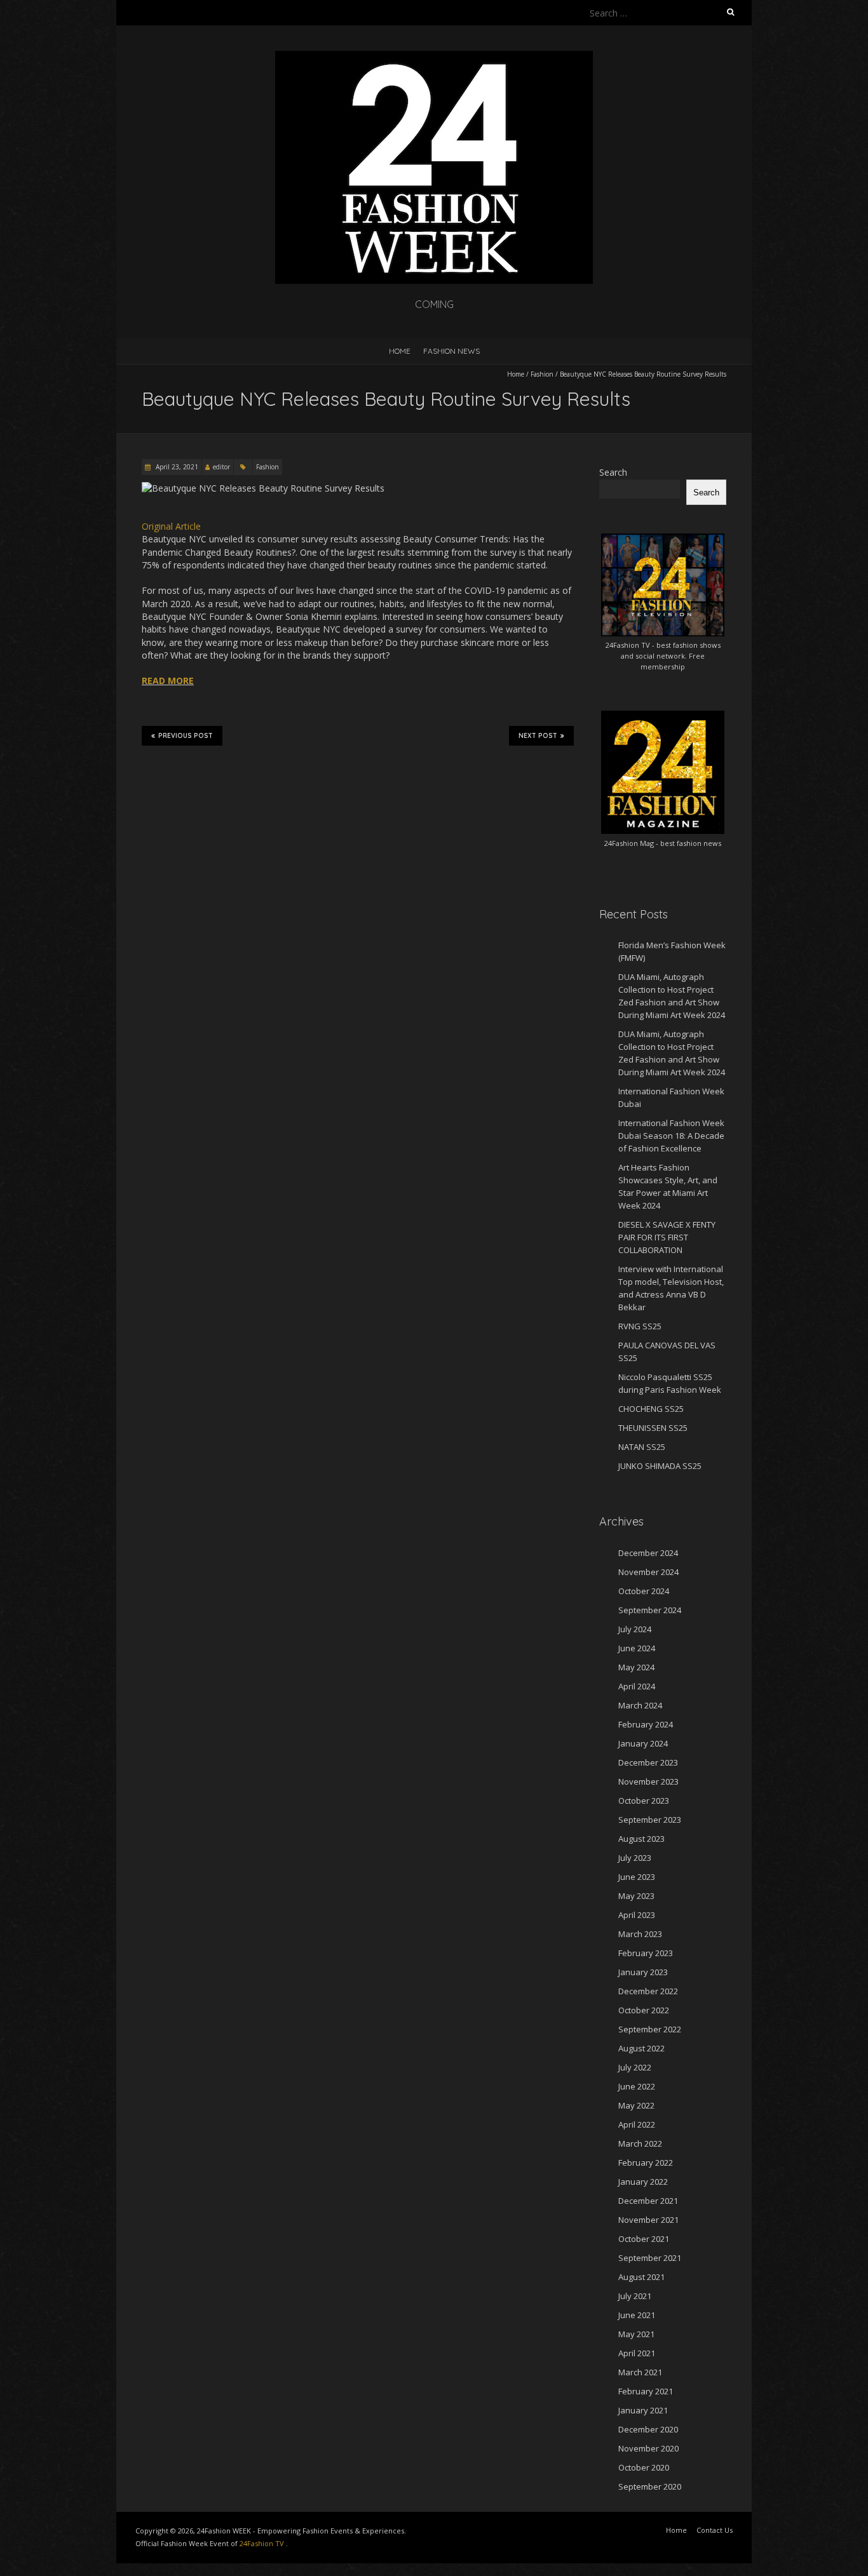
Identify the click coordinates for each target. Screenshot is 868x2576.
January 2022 (643, 2182)
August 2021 (641, 2277)
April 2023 (637, 1915)
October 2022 (644, 2010)
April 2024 (637, 1686)
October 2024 (644, 1591)
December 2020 (648, 2429)
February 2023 (646, 1953)
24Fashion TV (628, 645)
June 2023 (637, 1877)
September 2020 (650, 2486)
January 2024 (643, 1743)
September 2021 (650, 2258)
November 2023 (648, 1781)
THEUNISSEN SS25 (653, 1428)
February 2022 (646, 2163)
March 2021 (640, 2372)
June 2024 (637, 1648)
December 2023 (648, 1762)
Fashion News (451, 351)
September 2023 (650, 1820)
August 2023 (641, 1839)
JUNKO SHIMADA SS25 (660, 1466)
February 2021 (646, 2391)
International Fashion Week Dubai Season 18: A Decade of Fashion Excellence (671, 1136)
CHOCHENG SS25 (651, 1409)
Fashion (542, 374)
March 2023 (640, 1934)
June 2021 (637, 2315)
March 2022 (640, 2143)
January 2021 (643, 2410)
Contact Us (715, 2530)
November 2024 (648, 1572)
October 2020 (644, 2467)
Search (613, 472)
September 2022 (650, 2029)
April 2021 (637, 2353)
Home (400, 351)
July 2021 (635, 2296)
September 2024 (650, 1610)
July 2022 (635, 2067)
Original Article (171, 526)
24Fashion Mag (629, 843)
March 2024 (640, 1705)
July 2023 (635, 1858)
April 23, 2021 (176, 467)
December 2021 (648, 2201)
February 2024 (646, 1724)
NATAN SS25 (642, 1447)
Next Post (538, 736)
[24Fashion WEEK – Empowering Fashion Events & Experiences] (434, 57)
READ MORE (168, 681)
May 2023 (636, 1896)
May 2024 (636, 1667)
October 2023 (644, 1801)
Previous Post (186, 736)
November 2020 (648, 2448)
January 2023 (643, 1972)
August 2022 (641, 2048)
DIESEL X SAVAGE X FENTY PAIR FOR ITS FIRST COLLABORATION (667, 1237)
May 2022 (636, 2105)
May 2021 (636, 2334)
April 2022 (637, 2124)
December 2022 (648, 1991)
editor (221, 467)
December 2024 (648, 1553)
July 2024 (635, 1629)
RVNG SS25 (640, 1326)
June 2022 (637, 2086)
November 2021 (648, 2220)
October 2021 (644, 2239)
